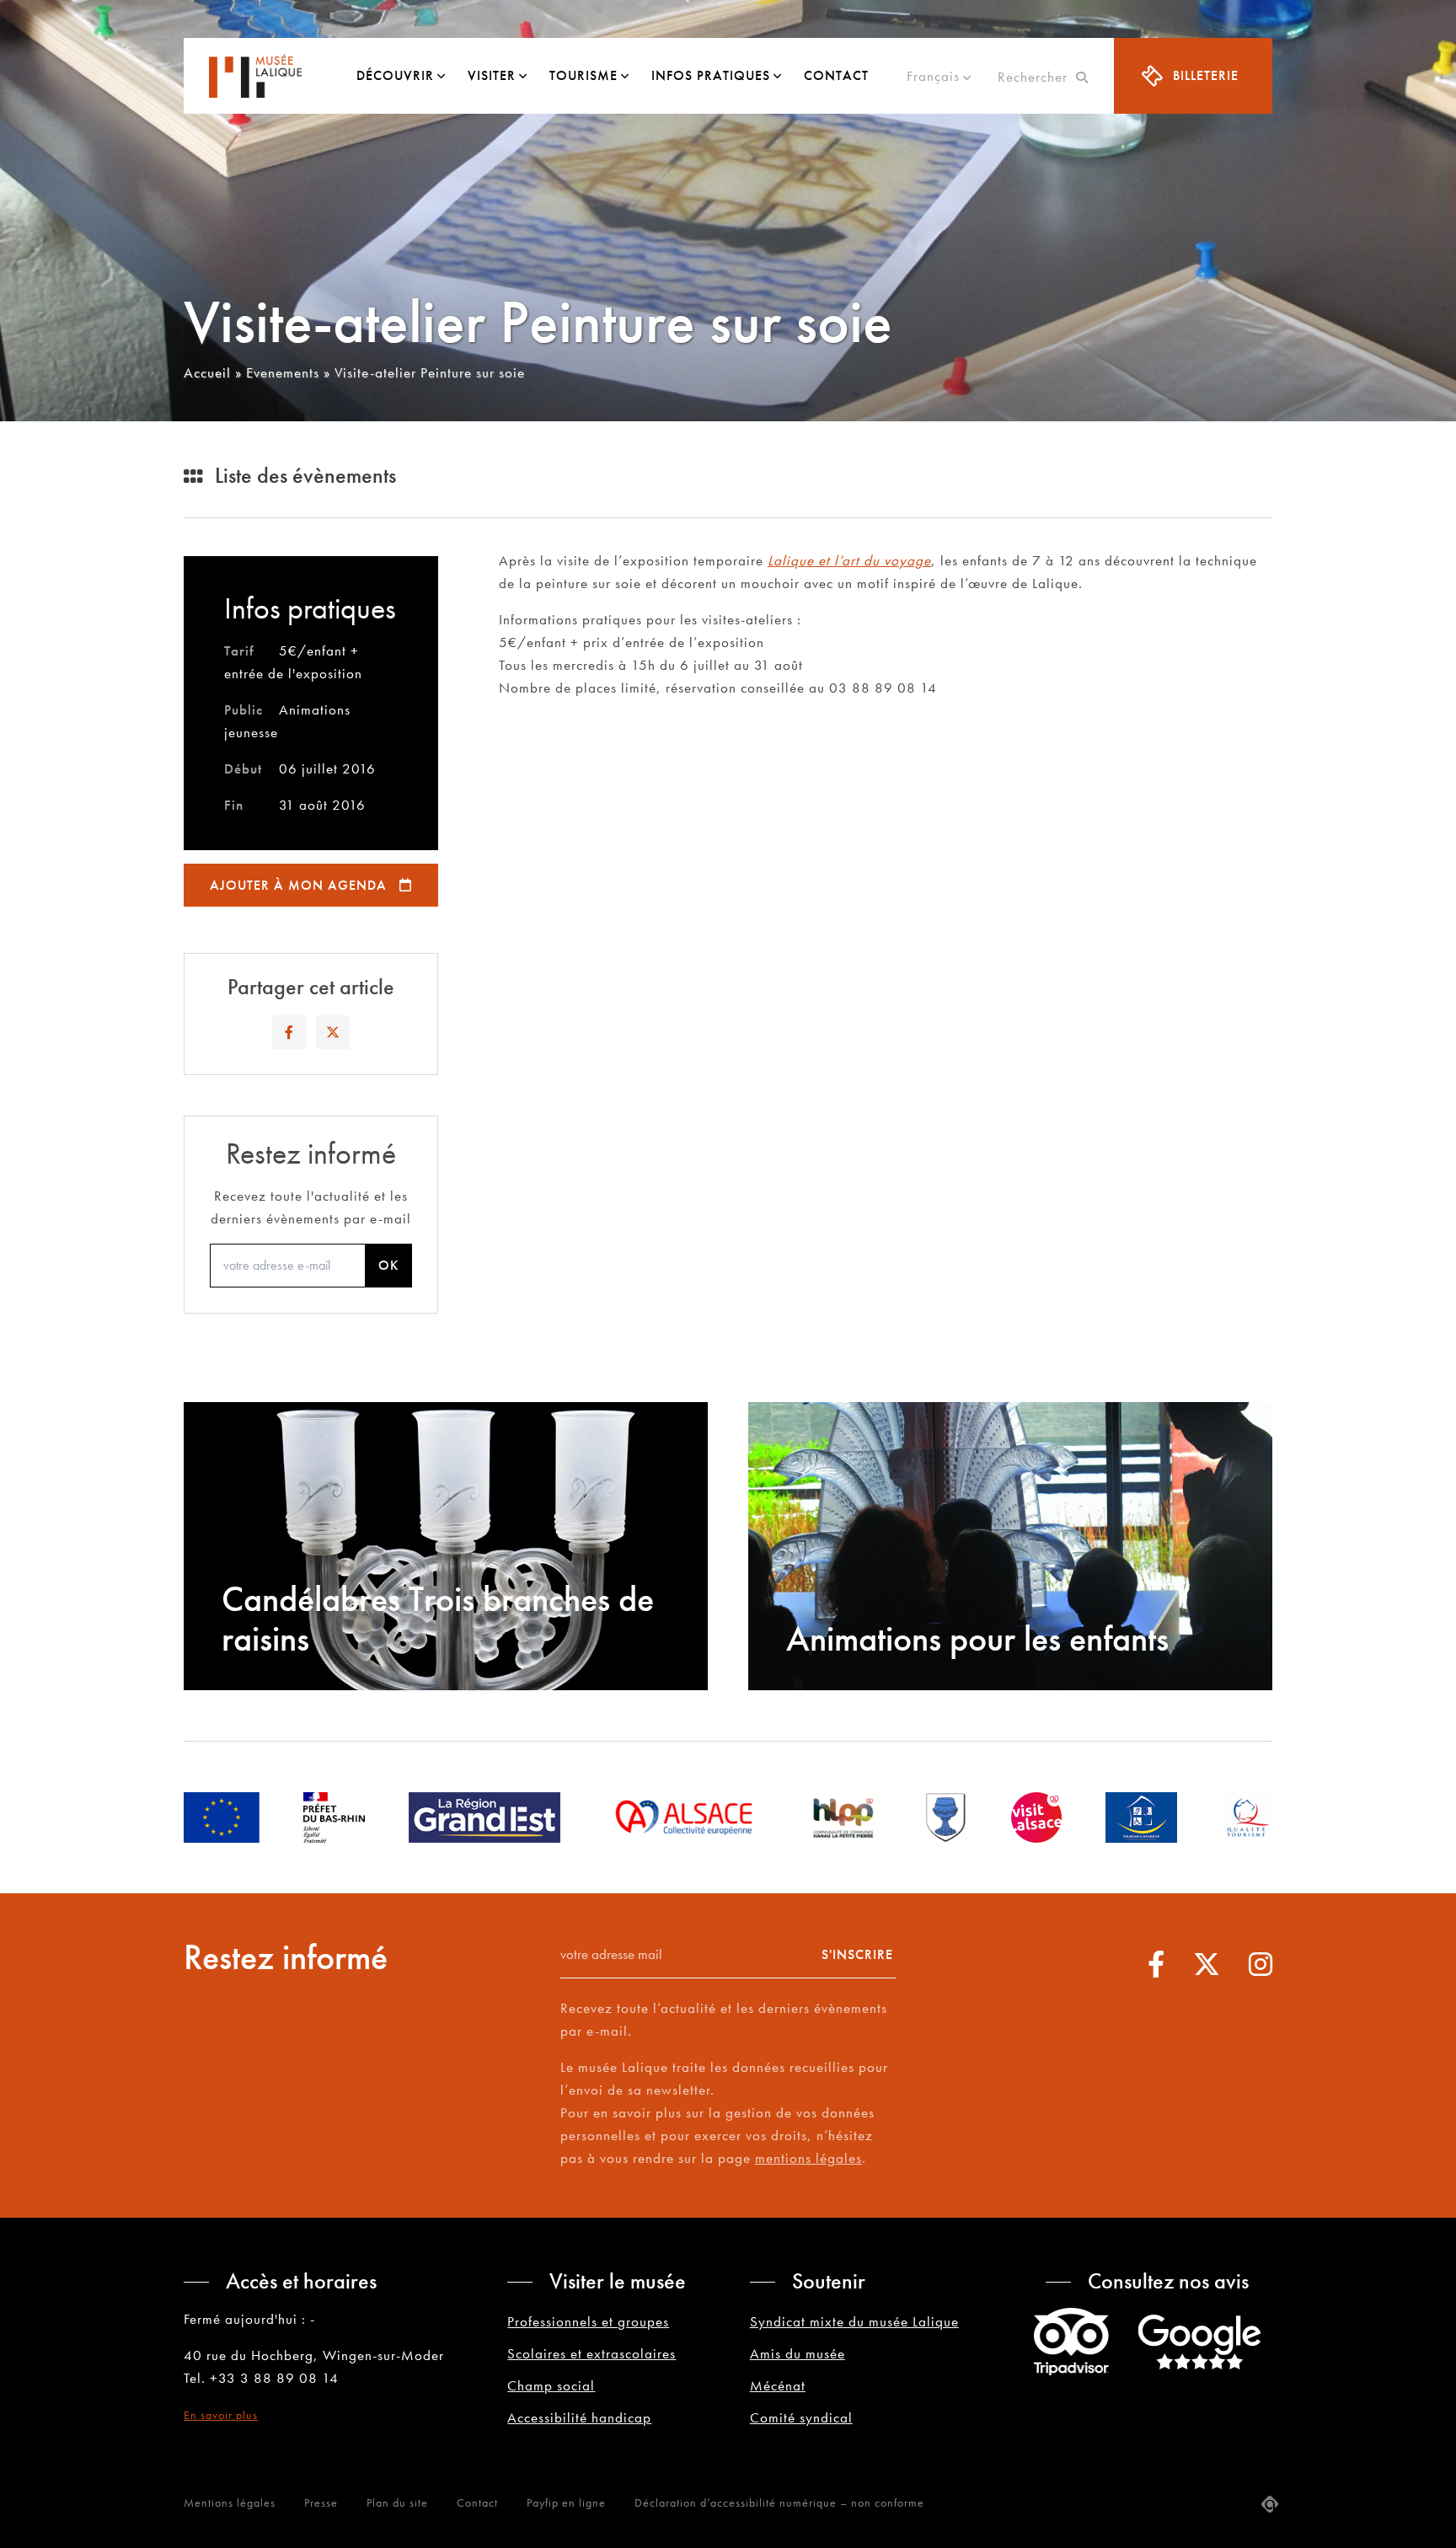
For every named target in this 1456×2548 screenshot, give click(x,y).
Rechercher (1037, 77)
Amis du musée (798, 2353)
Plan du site (397, 2502)
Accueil (207, 372)
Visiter (492, 75)
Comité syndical (801, 2417)
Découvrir (395, 75)
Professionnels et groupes (588, 2321)
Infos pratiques (711, 75)
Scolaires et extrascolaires (591, 2353)
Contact (836, 75)
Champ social (551, 2385)
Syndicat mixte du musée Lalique (854, 2321)
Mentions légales (230, 2502)
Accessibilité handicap (579, 2417)
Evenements (283, 372)
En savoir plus (221, 2415)
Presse (321, 2502)
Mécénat (778, 2385)
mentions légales (808, 2158)
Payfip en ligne (566, 2502)
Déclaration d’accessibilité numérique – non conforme (779, 2502)
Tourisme (583, 75)
